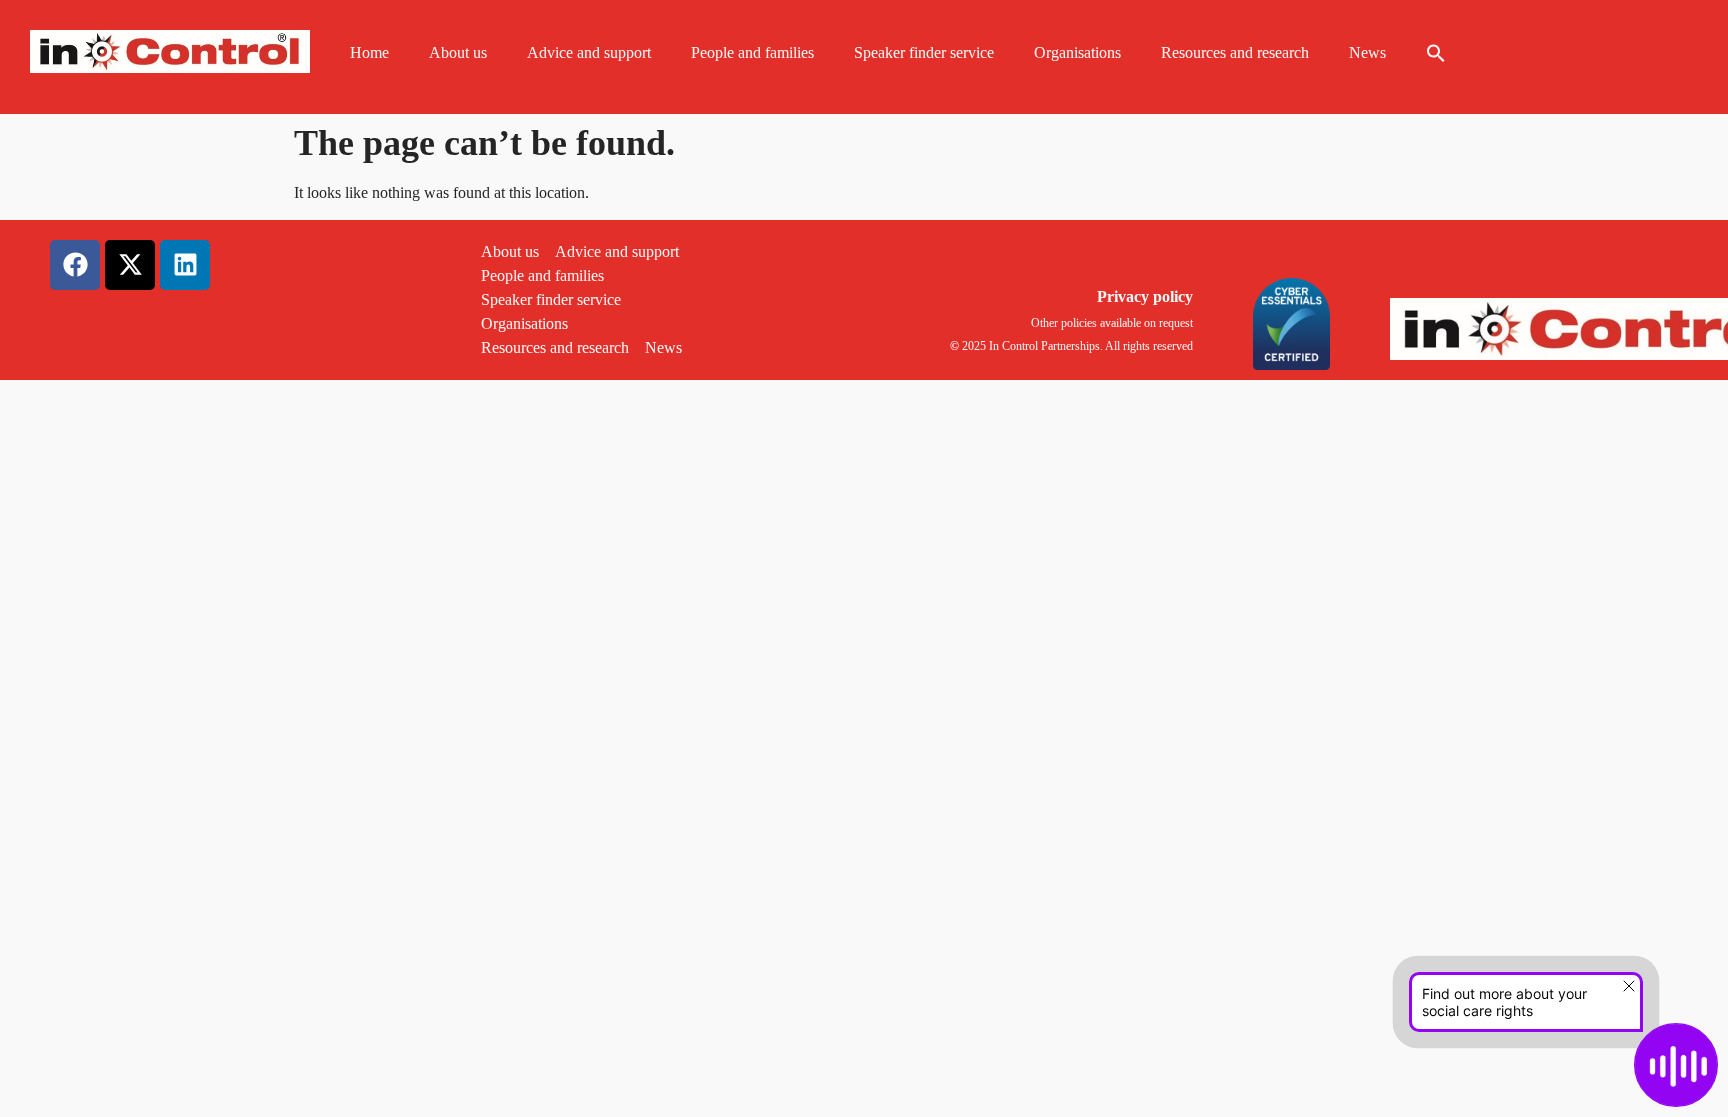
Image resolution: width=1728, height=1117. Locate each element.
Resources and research (1235, 52)
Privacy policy (1145, 296)
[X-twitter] (130, 265)
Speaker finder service (924, 52)
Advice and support (589, 52)
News (1367, 52)
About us (458, 52)
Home (369, 52)
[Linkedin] (185, 265)
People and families (752, 52)
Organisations (1077, 52)
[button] (1436, 53)
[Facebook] (75, 265)
